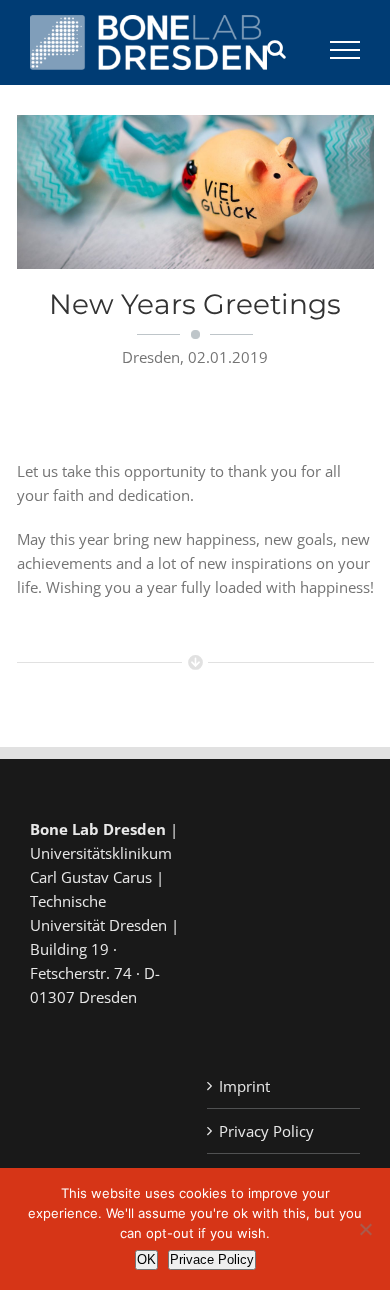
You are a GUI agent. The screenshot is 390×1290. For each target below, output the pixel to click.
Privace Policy (212, 1259)
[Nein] (365, 1229)
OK (146, 1259)
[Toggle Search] (276, 49)
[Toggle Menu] (345, 50)
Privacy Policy (266, 1131)
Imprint (244, 1086)
